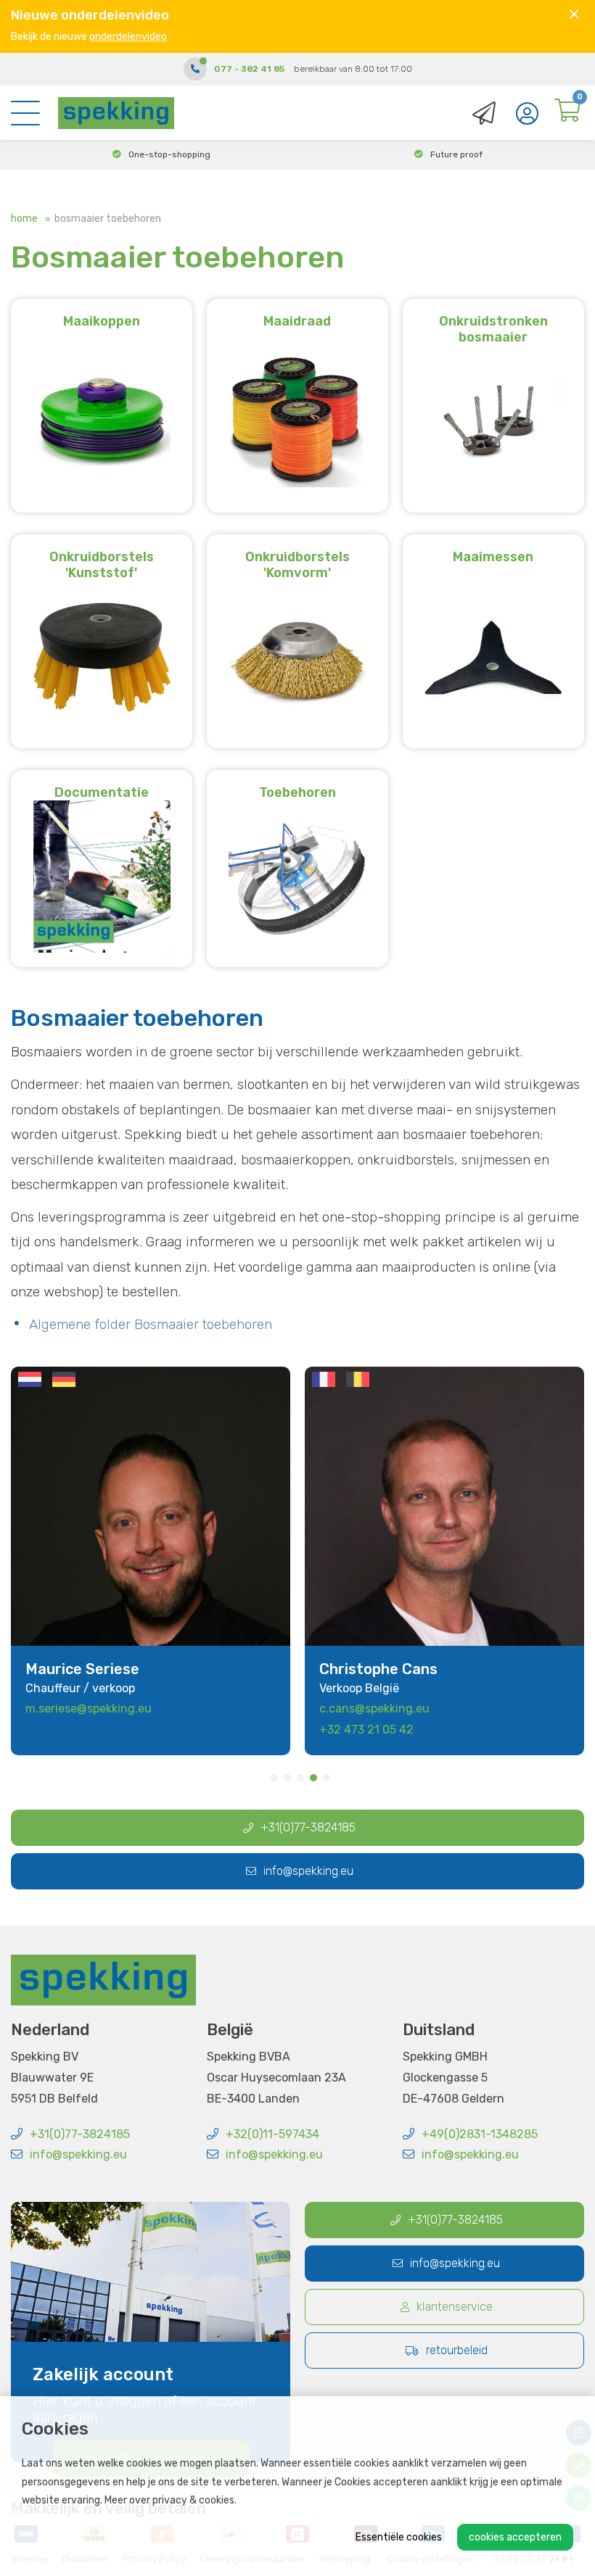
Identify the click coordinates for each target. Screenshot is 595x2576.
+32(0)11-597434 (272, 2134)
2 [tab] (287, 1778)
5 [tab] (327, 1778)
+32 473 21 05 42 (366, 1730)
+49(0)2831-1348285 (480, 2134)
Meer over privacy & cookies (169, 2500)
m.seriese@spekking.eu (89, 1709)
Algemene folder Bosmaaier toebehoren (151, 1324)
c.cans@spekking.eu (374, 1709)
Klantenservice (455, 2307)
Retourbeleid (457, 2350)
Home (24, 219)
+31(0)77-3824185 (308, 1827)
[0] (567, 114)
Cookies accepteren (515, 2537)
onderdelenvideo (128, 37)
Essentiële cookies (399, 2537)
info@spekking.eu (308, 1871)
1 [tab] (274, 1778)
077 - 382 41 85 (249, 69)
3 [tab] (300, 1778)
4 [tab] (313, 1778)
